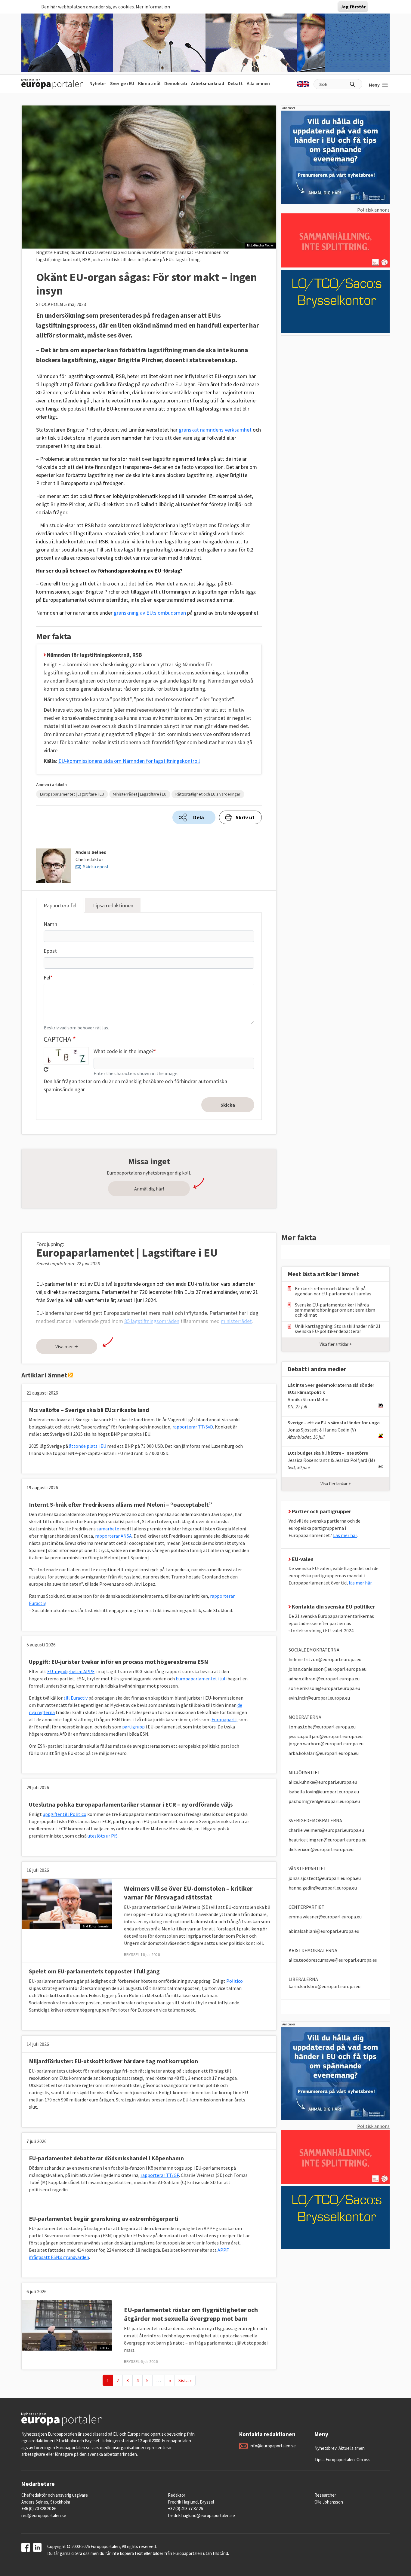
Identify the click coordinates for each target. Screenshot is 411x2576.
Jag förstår (353, 7)
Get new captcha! (46, 1069)
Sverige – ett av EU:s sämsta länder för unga (334, 1422)
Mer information (153, 7)
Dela (199, 817)
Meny (374, 85)
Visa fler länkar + (336, 1484)
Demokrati (176, 83)
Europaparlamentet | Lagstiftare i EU (72, 794)
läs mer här (360, 1583)
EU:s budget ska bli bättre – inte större (328, 1453)
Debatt (235, 83)
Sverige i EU (122, 83)
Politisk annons (373, 210)
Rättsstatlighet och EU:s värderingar (208, 794)
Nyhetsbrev (326, 2448)
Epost (50, 951)
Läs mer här (345, 1535)
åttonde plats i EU (88, 1446)
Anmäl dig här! (149, 1189)
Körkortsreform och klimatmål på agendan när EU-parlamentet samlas (333, 1291)
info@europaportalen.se (273, 2446)
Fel (47, 978)
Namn (50, 924)
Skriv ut (245, 817)
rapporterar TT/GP (160, 2175)
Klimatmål (149, 83)
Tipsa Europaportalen (335, 2460)
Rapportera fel (60, 905)
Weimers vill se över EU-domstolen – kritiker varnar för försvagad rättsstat (188, 1893)
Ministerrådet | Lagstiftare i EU (140, 794)
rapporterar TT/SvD (193, 1427)
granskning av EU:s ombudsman (150, 613)
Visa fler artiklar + (336, 1344)
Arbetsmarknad (208, 83)
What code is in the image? (124, 1051)
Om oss (363, 2460)
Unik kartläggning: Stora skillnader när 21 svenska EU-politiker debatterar (338, 1329)
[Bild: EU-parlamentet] (67, 1903)
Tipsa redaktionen (113, 905)
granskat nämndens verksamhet (216, 430)
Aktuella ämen (352, 2448)
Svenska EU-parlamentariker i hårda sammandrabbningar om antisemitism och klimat (335, 1310)
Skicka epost (96, 866)
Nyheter (98, 83)
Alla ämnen (258, 83)
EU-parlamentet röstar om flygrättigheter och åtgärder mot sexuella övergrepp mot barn (191, 2314)
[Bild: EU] (67, 2325)
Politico (235, 1981)
